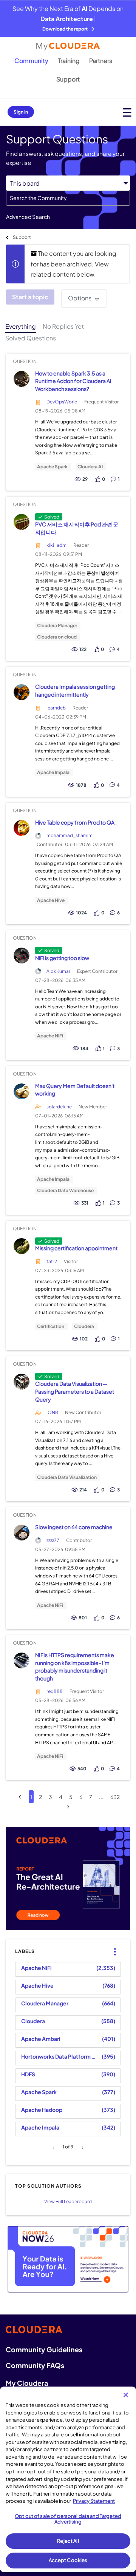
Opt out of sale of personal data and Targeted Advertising (68, 2519)
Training (69, 61)
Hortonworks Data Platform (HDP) (60, 2056)
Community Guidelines (44, 2349)
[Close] (126, 2395)
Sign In (21, 112)
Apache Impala (53, 772)
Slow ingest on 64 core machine (74, 1527)
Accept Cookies (68, 2560)
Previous (55, 2148)
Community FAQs (35, 2365)
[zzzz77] (21, 1533)
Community (31, 61)
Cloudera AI (90, 467)
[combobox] (68, 198)
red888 (55, 1691)
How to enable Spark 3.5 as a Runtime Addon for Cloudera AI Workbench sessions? (73, 381)
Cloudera (84, 1326)
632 (115, 1797)
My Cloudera (27, 2383)
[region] (68, 2479)
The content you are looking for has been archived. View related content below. (73, 264)
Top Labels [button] (113, 1946)
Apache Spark (52, 467)
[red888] (21, 1660)
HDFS (28, 2074)
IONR (52, 1412)
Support (68, 79)
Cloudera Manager (57, 626)
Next (81, 2148)
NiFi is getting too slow (62, 958)
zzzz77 (53, 1540)
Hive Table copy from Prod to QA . (76, 822)
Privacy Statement (94, 2501)
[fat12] (21, 1246)
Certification (51, 1326)
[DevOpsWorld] (21, 379)
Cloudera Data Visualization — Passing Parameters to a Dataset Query (75, 1391)
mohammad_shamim (70, 835)
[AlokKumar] (21, 956)
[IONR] (21, 1381)
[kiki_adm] (21, 522)
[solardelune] (21, 1091)
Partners (101, 61)
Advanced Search (28, 217)
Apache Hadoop (42, 2110)
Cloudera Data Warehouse (65, 1191)
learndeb (56, 708)
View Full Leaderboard (68, 2201)
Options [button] (80, 298)
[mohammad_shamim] (21, 828)
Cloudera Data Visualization (67, 1477)
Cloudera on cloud (57, 637)
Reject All (68, 2541)
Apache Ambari (41, 2039)
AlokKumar (58, 971)
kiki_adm (56, 545)
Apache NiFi (50, 1036)
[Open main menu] (127, 112)
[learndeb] (21, 692)
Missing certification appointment (76, 1248)
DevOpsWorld (62, 402)
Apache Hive (51, 900)
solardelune (59, 1107)
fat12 (52, 1261)
